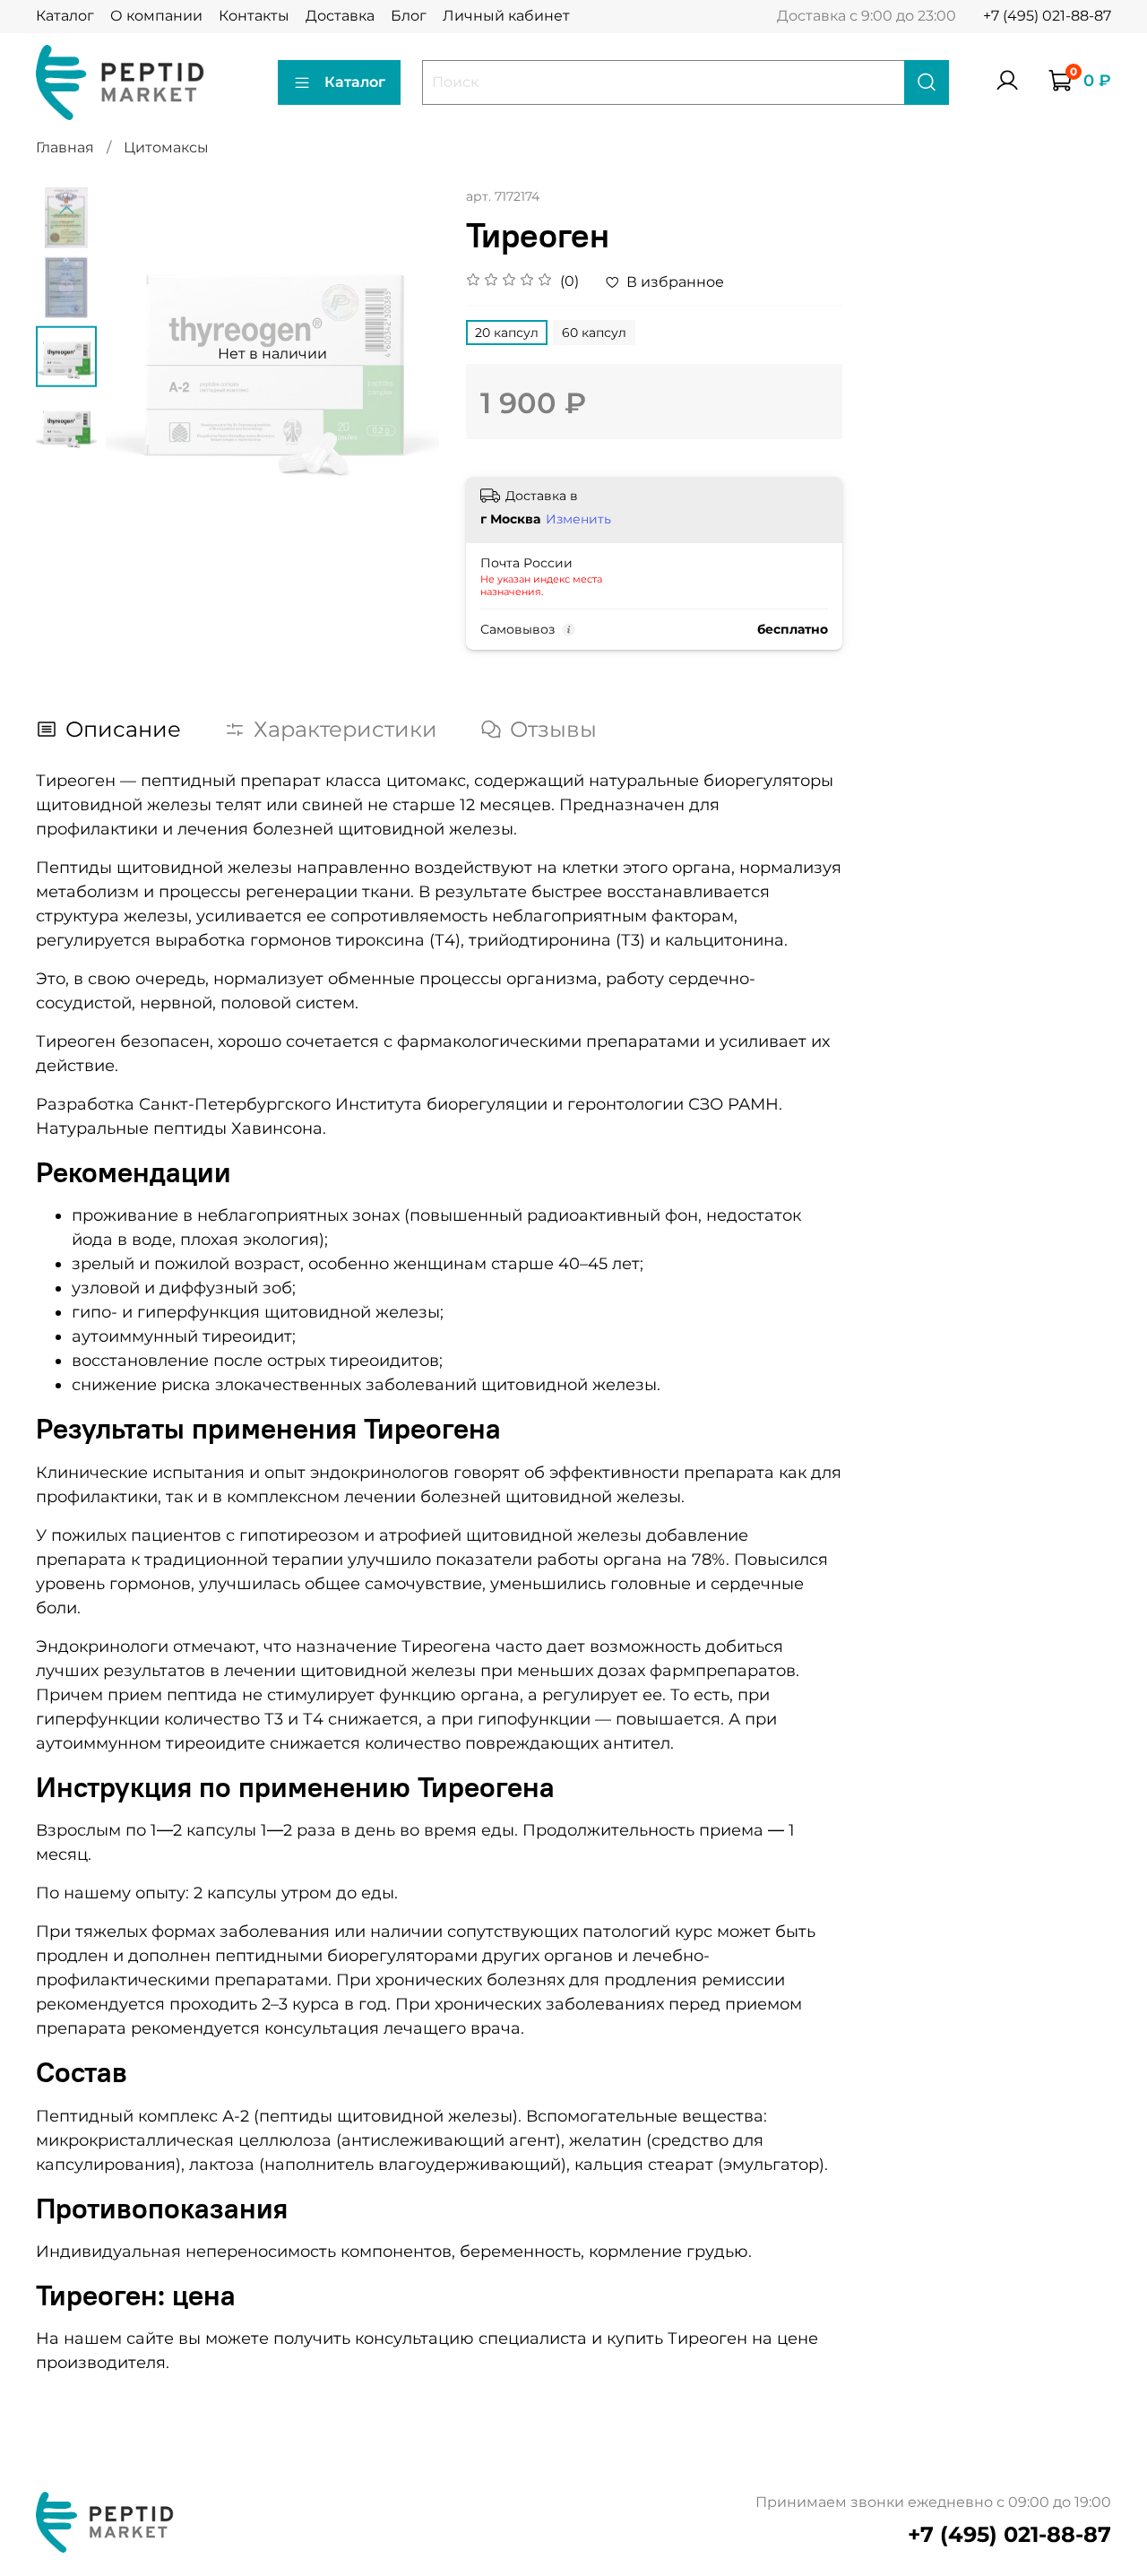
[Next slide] (403, 354)
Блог (409, 16)
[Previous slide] (66, 211)
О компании (156, 16)
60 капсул (594, 333)
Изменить (578, 519)
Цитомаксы (166, 147)
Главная (65, 147)
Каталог (65, 16)
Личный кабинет (506, 16)
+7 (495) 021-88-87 (1047, 16)
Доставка (340, 16)
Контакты (254, 16)
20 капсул (507, 333)
